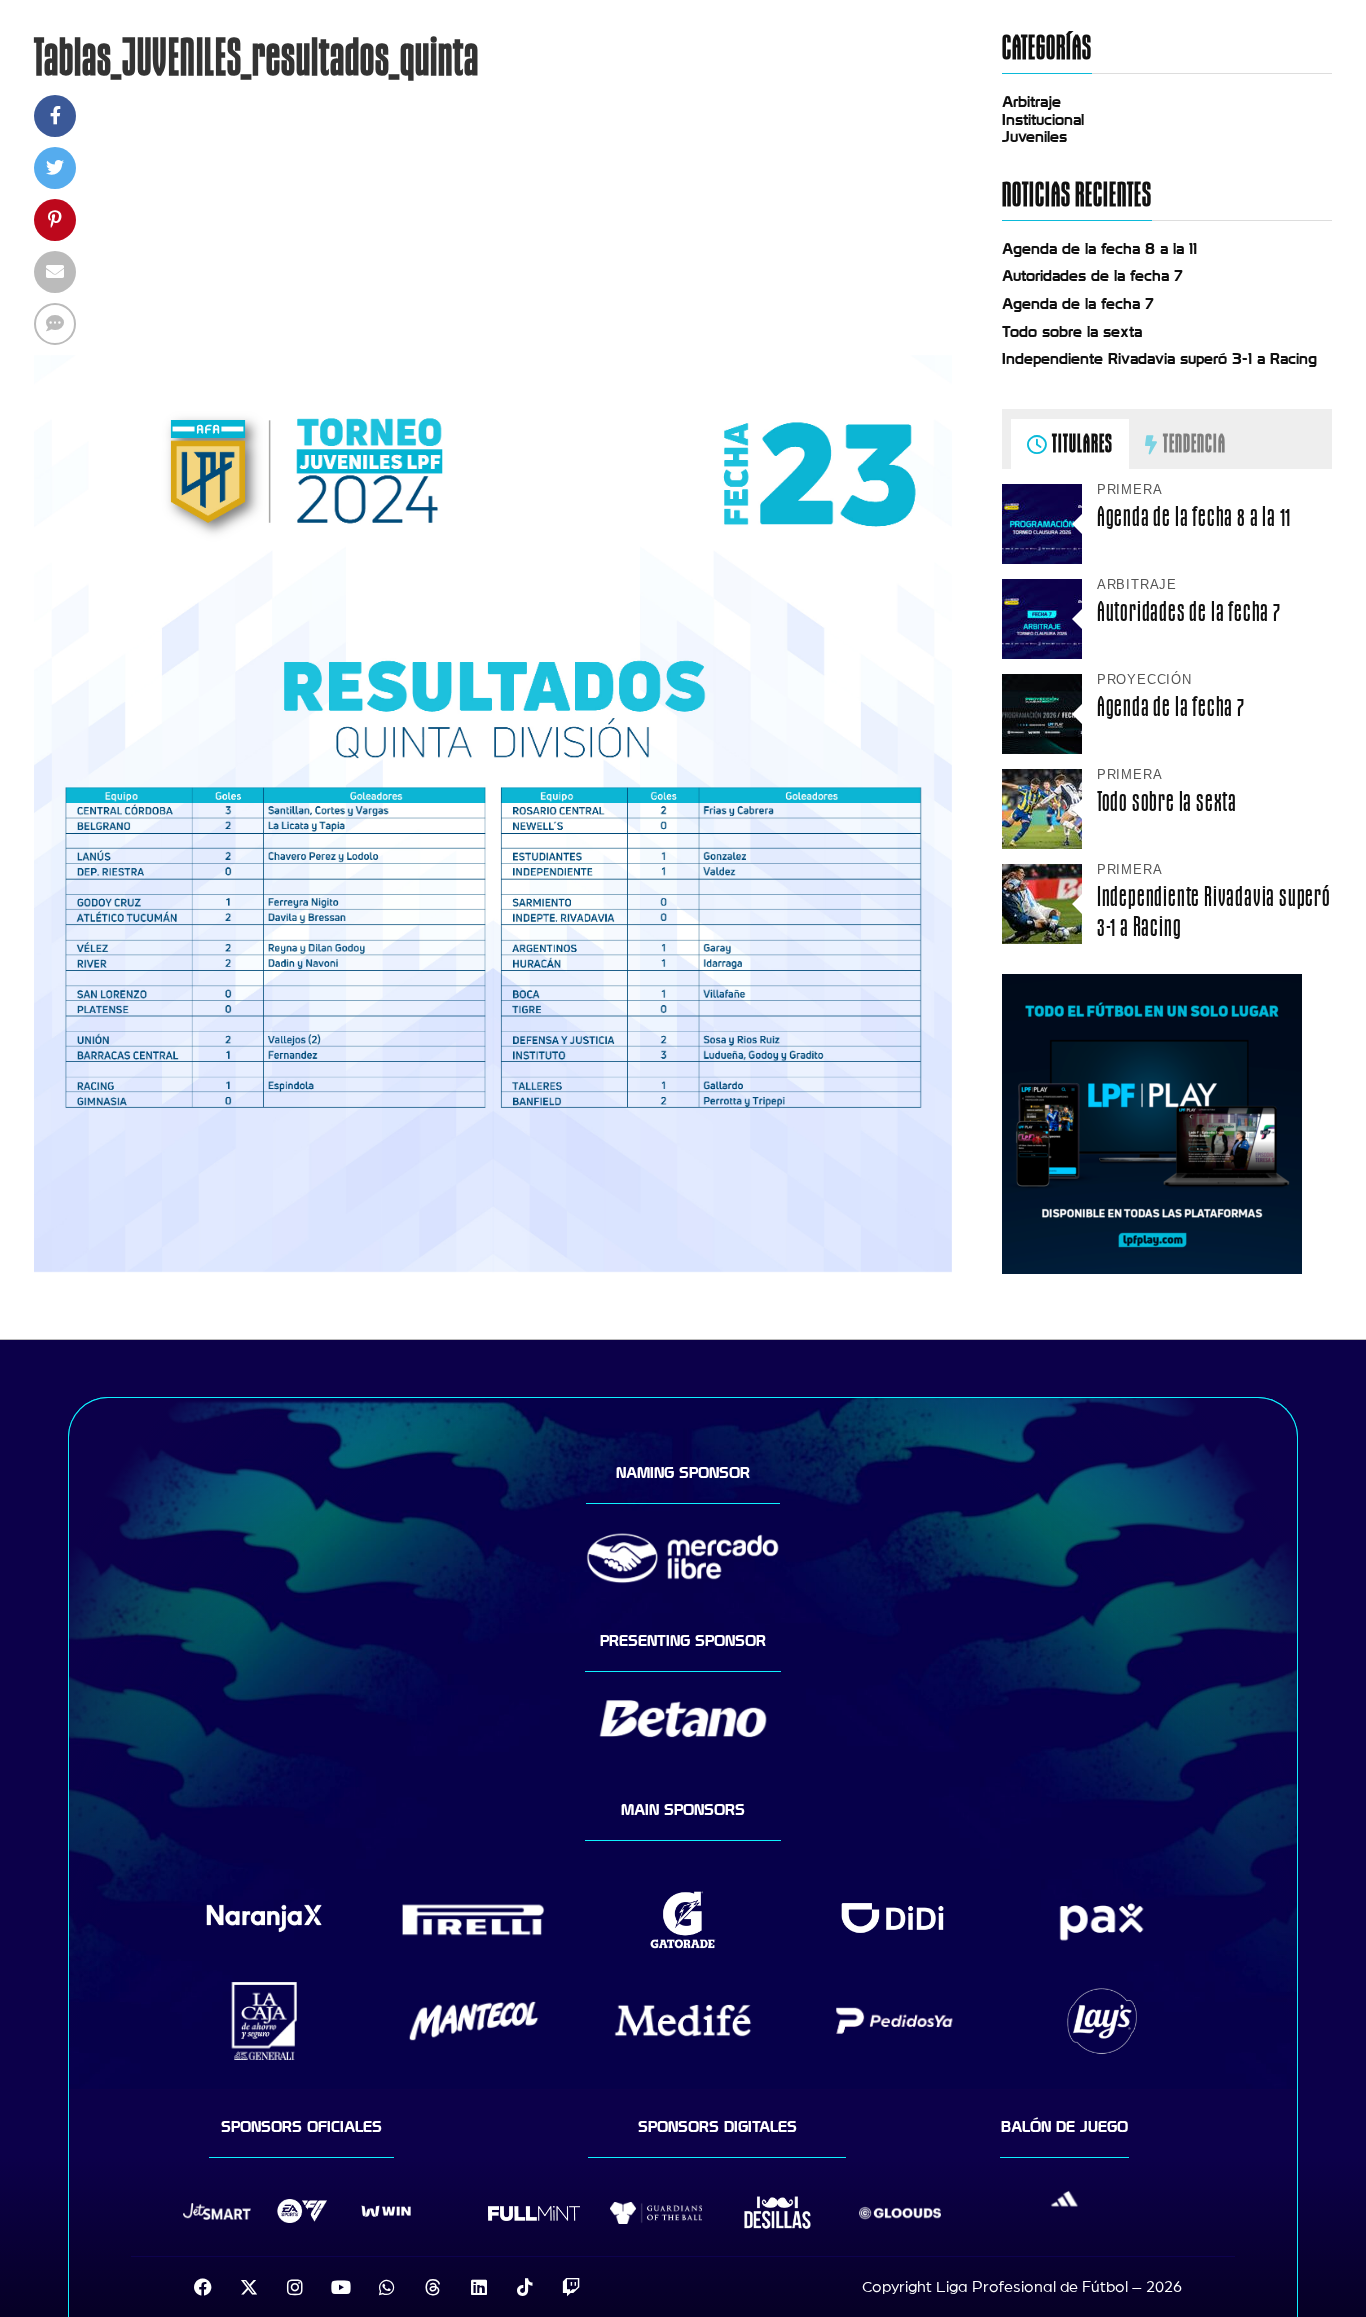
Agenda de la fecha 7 (1078, 304)
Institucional (1043, 120)
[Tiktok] (525, 2287)
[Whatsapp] (387, 2287)
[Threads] (433, 2287)
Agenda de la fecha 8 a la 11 (1099, 249)
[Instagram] (295, 2287)
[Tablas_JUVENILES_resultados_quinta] (493, 1267)
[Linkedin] (479, 2287)
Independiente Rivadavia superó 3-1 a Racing (1159, 359)
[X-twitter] (249, 2287)
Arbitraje (1031, 102)
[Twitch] (571, 2287)
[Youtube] (341, 2287)
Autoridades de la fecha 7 (1092, 276)
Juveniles (1034, 137)
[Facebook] (203, 2287)
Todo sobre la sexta (1072, 332)
